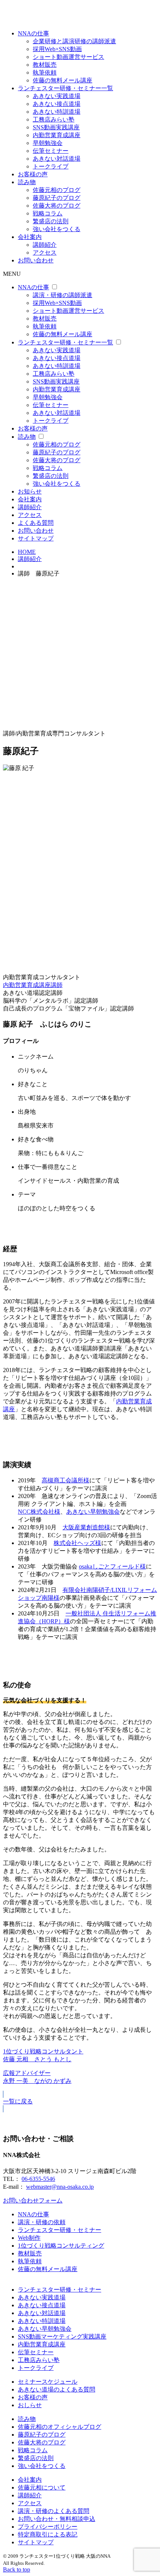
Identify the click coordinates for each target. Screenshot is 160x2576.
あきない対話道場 (57, 159)
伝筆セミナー (51, 151)
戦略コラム (48, 213)
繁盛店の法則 (51, 221)
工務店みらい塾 (54, 119)
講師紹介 (45, 245)
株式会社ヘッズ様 (77, 1543)
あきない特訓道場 (57, 112)
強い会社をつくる (57, 229)
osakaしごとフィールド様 (112, 1566)
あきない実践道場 (57, 96)
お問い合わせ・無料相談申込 (57, 2519)
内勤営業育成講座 (57, 135)
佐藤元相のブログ (57, 190)
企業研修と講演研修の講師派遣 (74, 41)
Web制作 (29, 2238)
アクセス (45, 253)
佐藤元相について (42, 2487)
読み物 (27, 182)
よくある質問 (36, 523)
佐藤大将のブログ (57, 206)
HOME (27, 552)
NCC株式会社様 (39, 1512)
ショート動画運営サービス (68, 57)
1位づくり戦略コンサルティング (61, 2246)
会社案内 (30, 237)
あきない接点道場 (57, 104)
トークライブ (51, 166)
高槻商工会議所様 (65, 1480)
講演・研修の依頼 (42, 2222)
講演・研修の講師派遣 (63, 295)
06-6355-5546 (38, 2179)
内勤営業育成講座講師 (33, 985)
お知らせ (30, 491)
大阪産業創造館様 (86, 1527)
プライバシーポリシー (48, 2527)
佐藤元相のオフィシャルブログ (60, 2427)
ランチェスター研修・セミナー (60, 2230)
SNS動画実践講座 (56, 127)
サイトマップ (36, 538)
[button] (80, 2102)
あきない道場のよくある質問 (57, 2389)
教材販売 (45, 65)
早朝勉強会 (48, 143)
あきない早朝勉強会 (93, 1512)
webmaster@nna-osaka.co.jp (60, 2187)
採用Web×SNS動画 (57, 49)
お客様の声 (33, 174)
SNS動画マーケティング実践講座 (62, 2337)
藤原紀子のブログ (57, 198)
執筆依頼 (45, 72)
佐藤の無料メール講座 (63, 80)
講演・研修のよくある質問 (54, 2511)
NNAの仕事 (33, 33)
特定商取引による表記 (48, 2534)
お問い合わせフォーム (33, 2200)
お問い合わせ (36, 260)
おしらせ (30, 2405)
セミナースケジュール (48, 2382)
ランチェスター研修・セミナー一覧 (65, 88)
